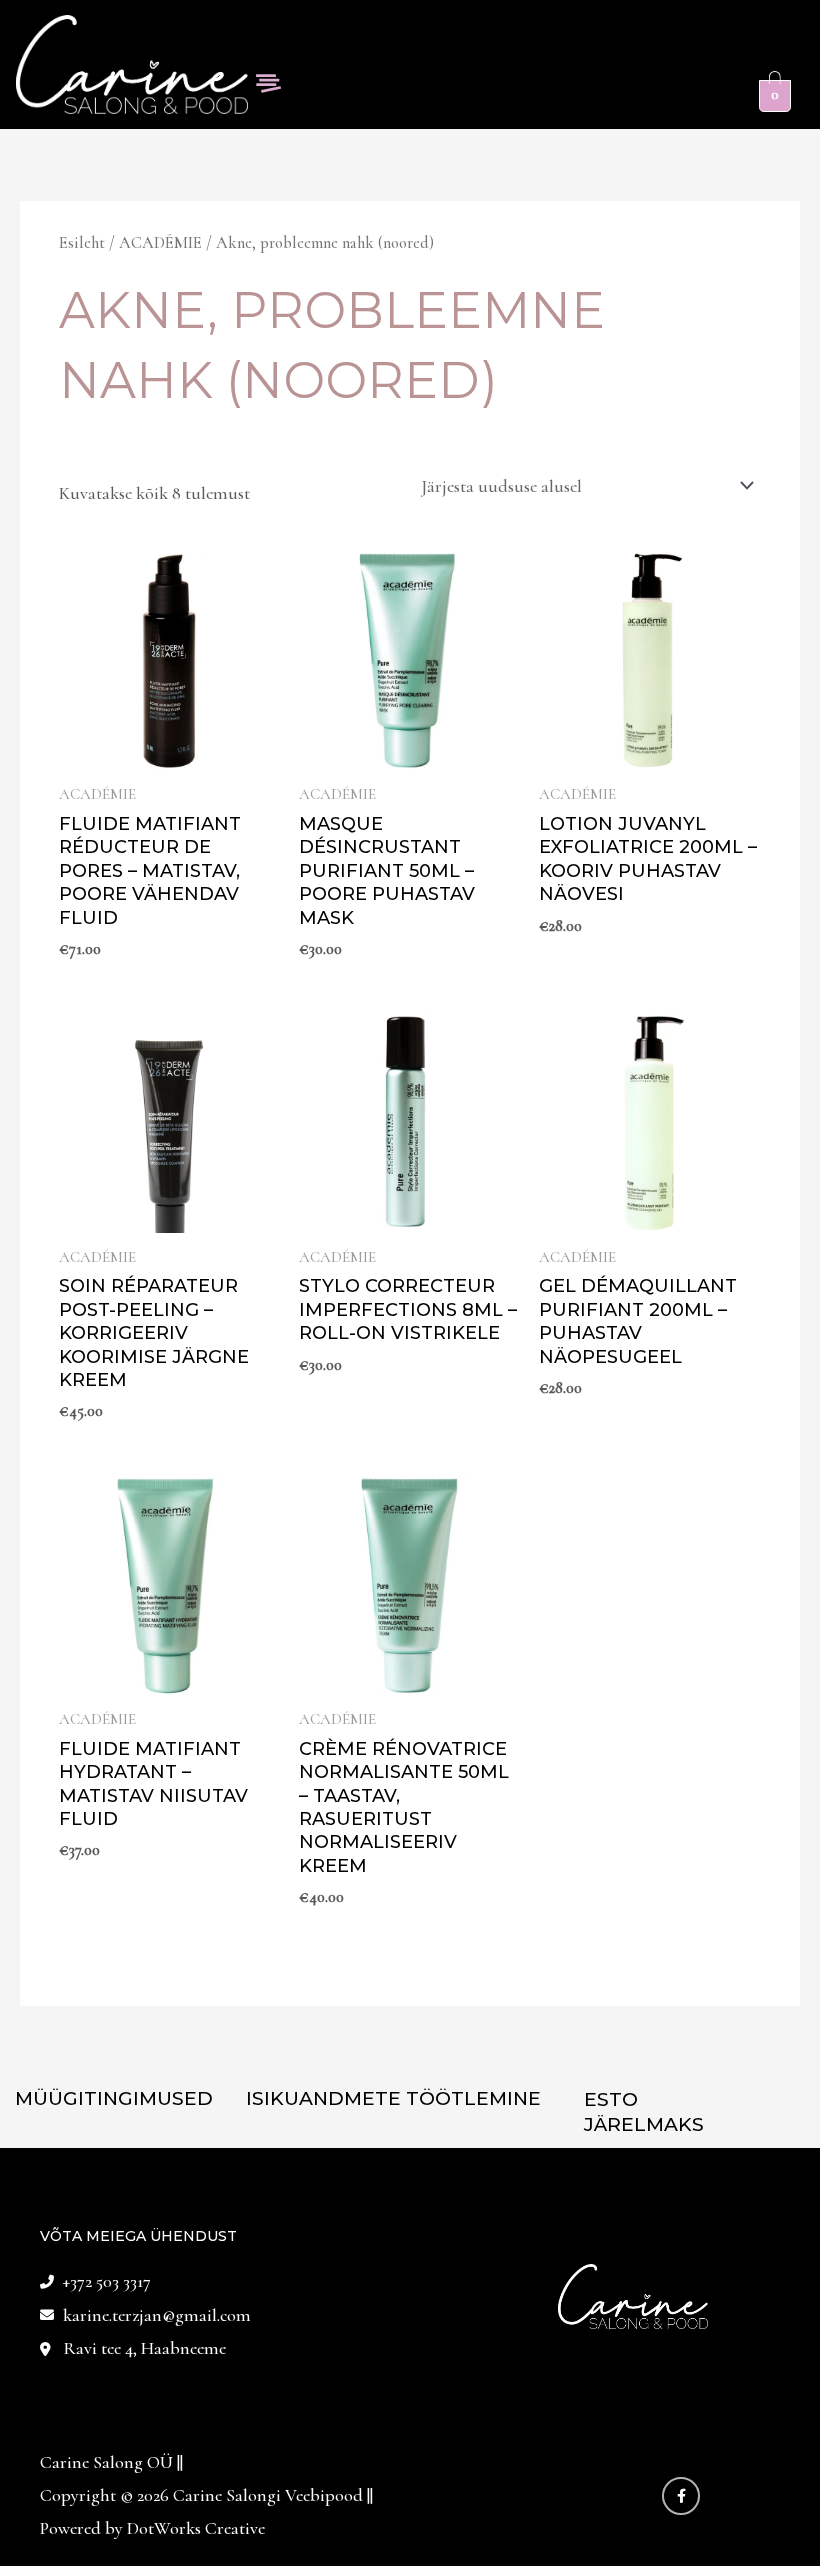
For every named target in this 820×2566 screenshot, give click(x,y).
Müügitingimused (114, 2098)
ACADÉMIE (160, 243)
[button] (268, 85)
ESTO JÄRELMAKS (644, 2112)
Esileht (82, 243)
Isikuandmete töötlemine (393, 2098)
